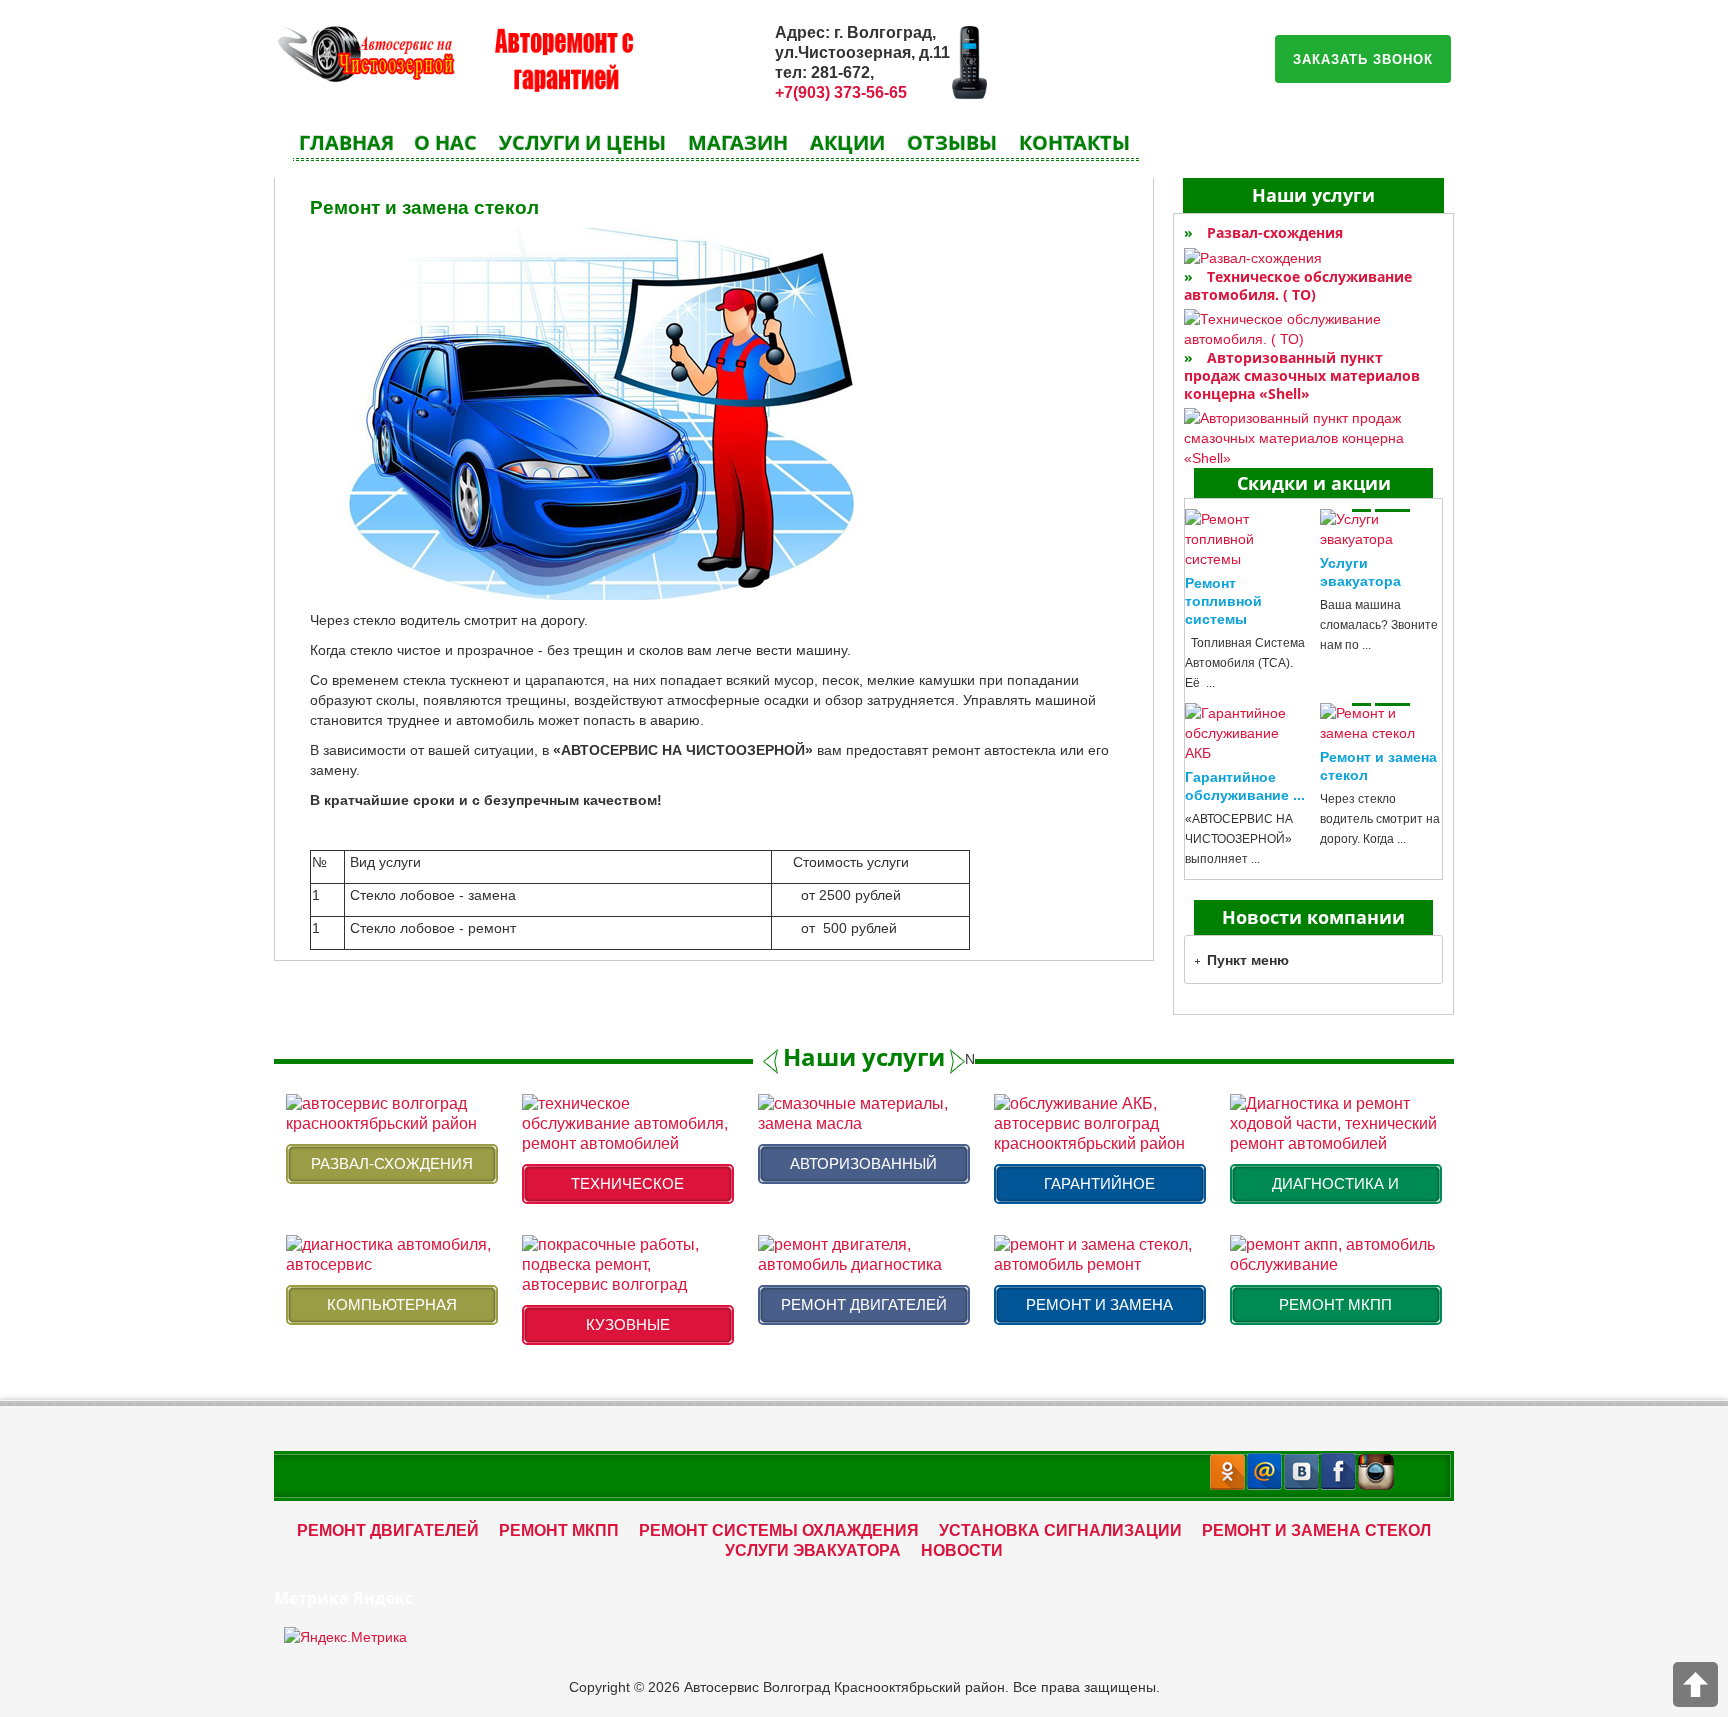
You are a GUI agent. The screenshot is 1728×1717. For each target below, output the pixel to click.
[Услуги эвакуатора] (1381, 529)
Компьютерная (392, 1304)
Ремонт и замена (1099, 1304)
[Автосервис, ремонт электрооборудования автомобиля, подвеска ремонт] (364, 50)
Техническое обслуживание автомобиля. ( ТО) (1298, 285)
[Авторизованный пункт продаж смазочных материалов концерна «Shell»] (1313, 438)
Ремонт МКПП (1335, 1304)
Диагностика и (1335, 1183)
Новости (962, 1550)
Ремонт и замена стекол (424, 207)
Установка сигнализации (1060, 1530)
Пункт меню (1248, 960)
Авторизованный (863, 1163)
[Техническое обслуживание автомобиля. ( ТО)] (1313, 329)
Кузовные (628, 1324)
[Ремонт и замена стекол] (1381, 723)
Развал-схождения (1275, 232)
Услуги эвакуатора (813, 1550)
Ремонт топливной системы (1223, 601)
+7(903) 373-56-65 (841, 92)
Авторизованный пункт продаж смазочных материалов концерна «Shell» (1302, 375)
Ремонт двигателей (864, 1304)
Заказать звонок (1363, 58)
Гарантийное (1099, 1183)
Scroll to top (1695, 1684)
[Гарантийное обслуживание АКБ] (1246, 733)
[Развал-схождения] (1313, 257)
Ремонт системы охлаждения (779, 1530)
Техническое (627, 1183)
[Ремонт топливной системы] (1246, 539)
